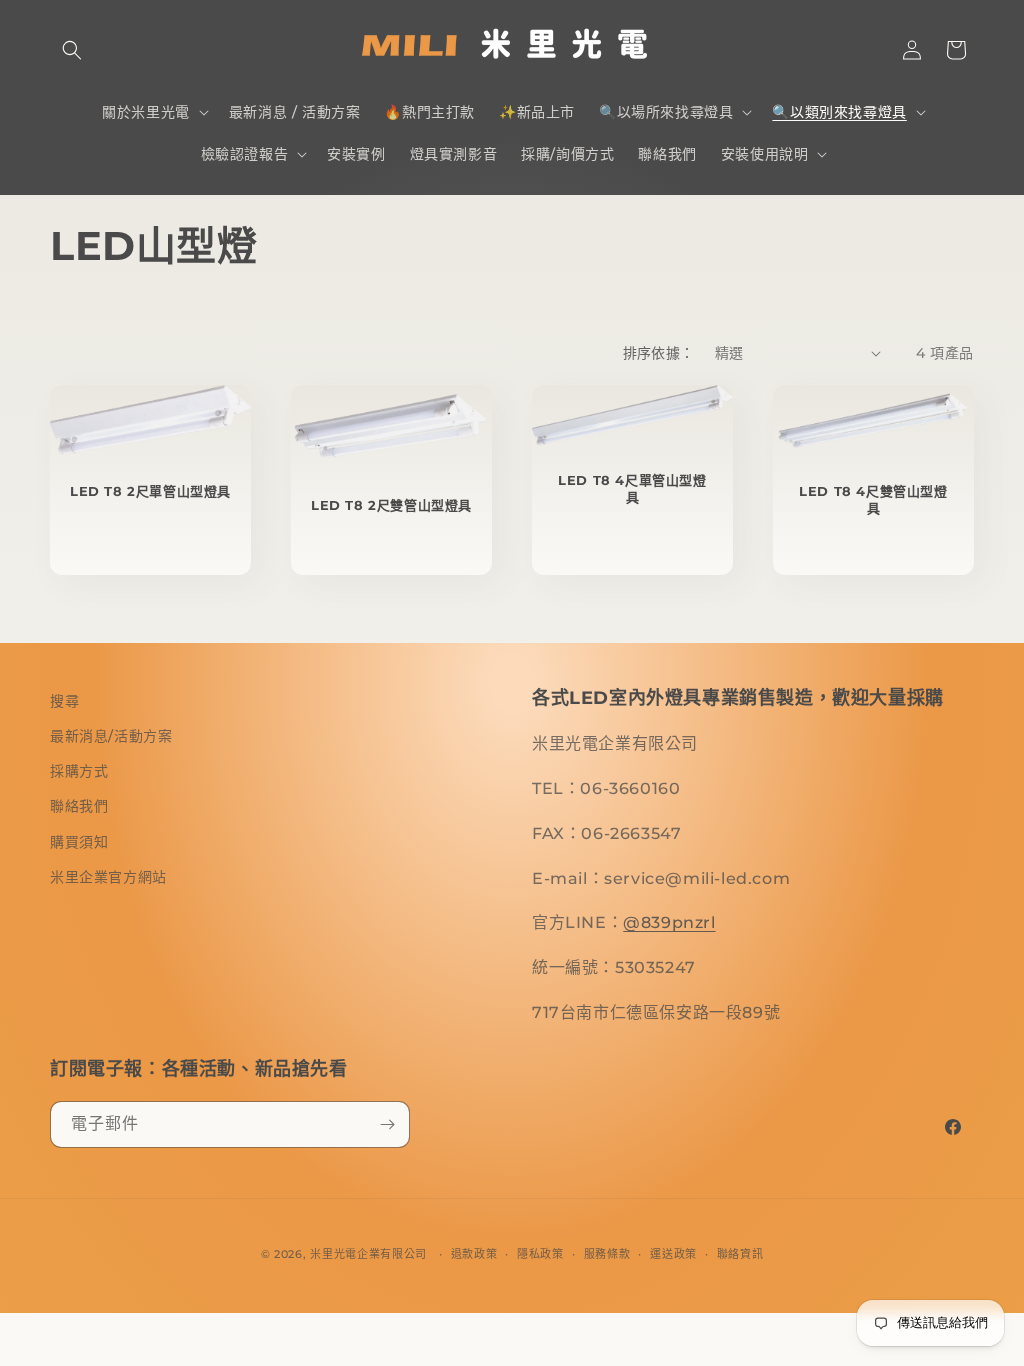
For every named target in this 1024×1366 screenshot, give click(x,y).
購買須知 (79, 842)
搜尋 (64, 701)
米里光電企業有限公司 (368, 1254)
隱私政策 (540, 1254)
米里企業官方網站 (108, 877)
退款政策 (474, 1254)
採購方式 (79, 771)
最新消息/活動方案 (111, 736)
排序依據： (659, 353)
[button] (72, 50)
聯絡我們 (79, 806)
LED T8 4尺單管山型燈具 (632, 488)
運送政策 (673, 1254)
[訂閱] (387, 1124)
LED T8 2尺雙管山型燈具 (391, 505)
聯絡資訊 (740, 1254)
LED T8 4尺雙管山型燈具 (873, 499)
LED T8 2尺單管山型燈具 (150, 490)
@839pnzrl (669, 922)
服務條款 (607, 1254)
